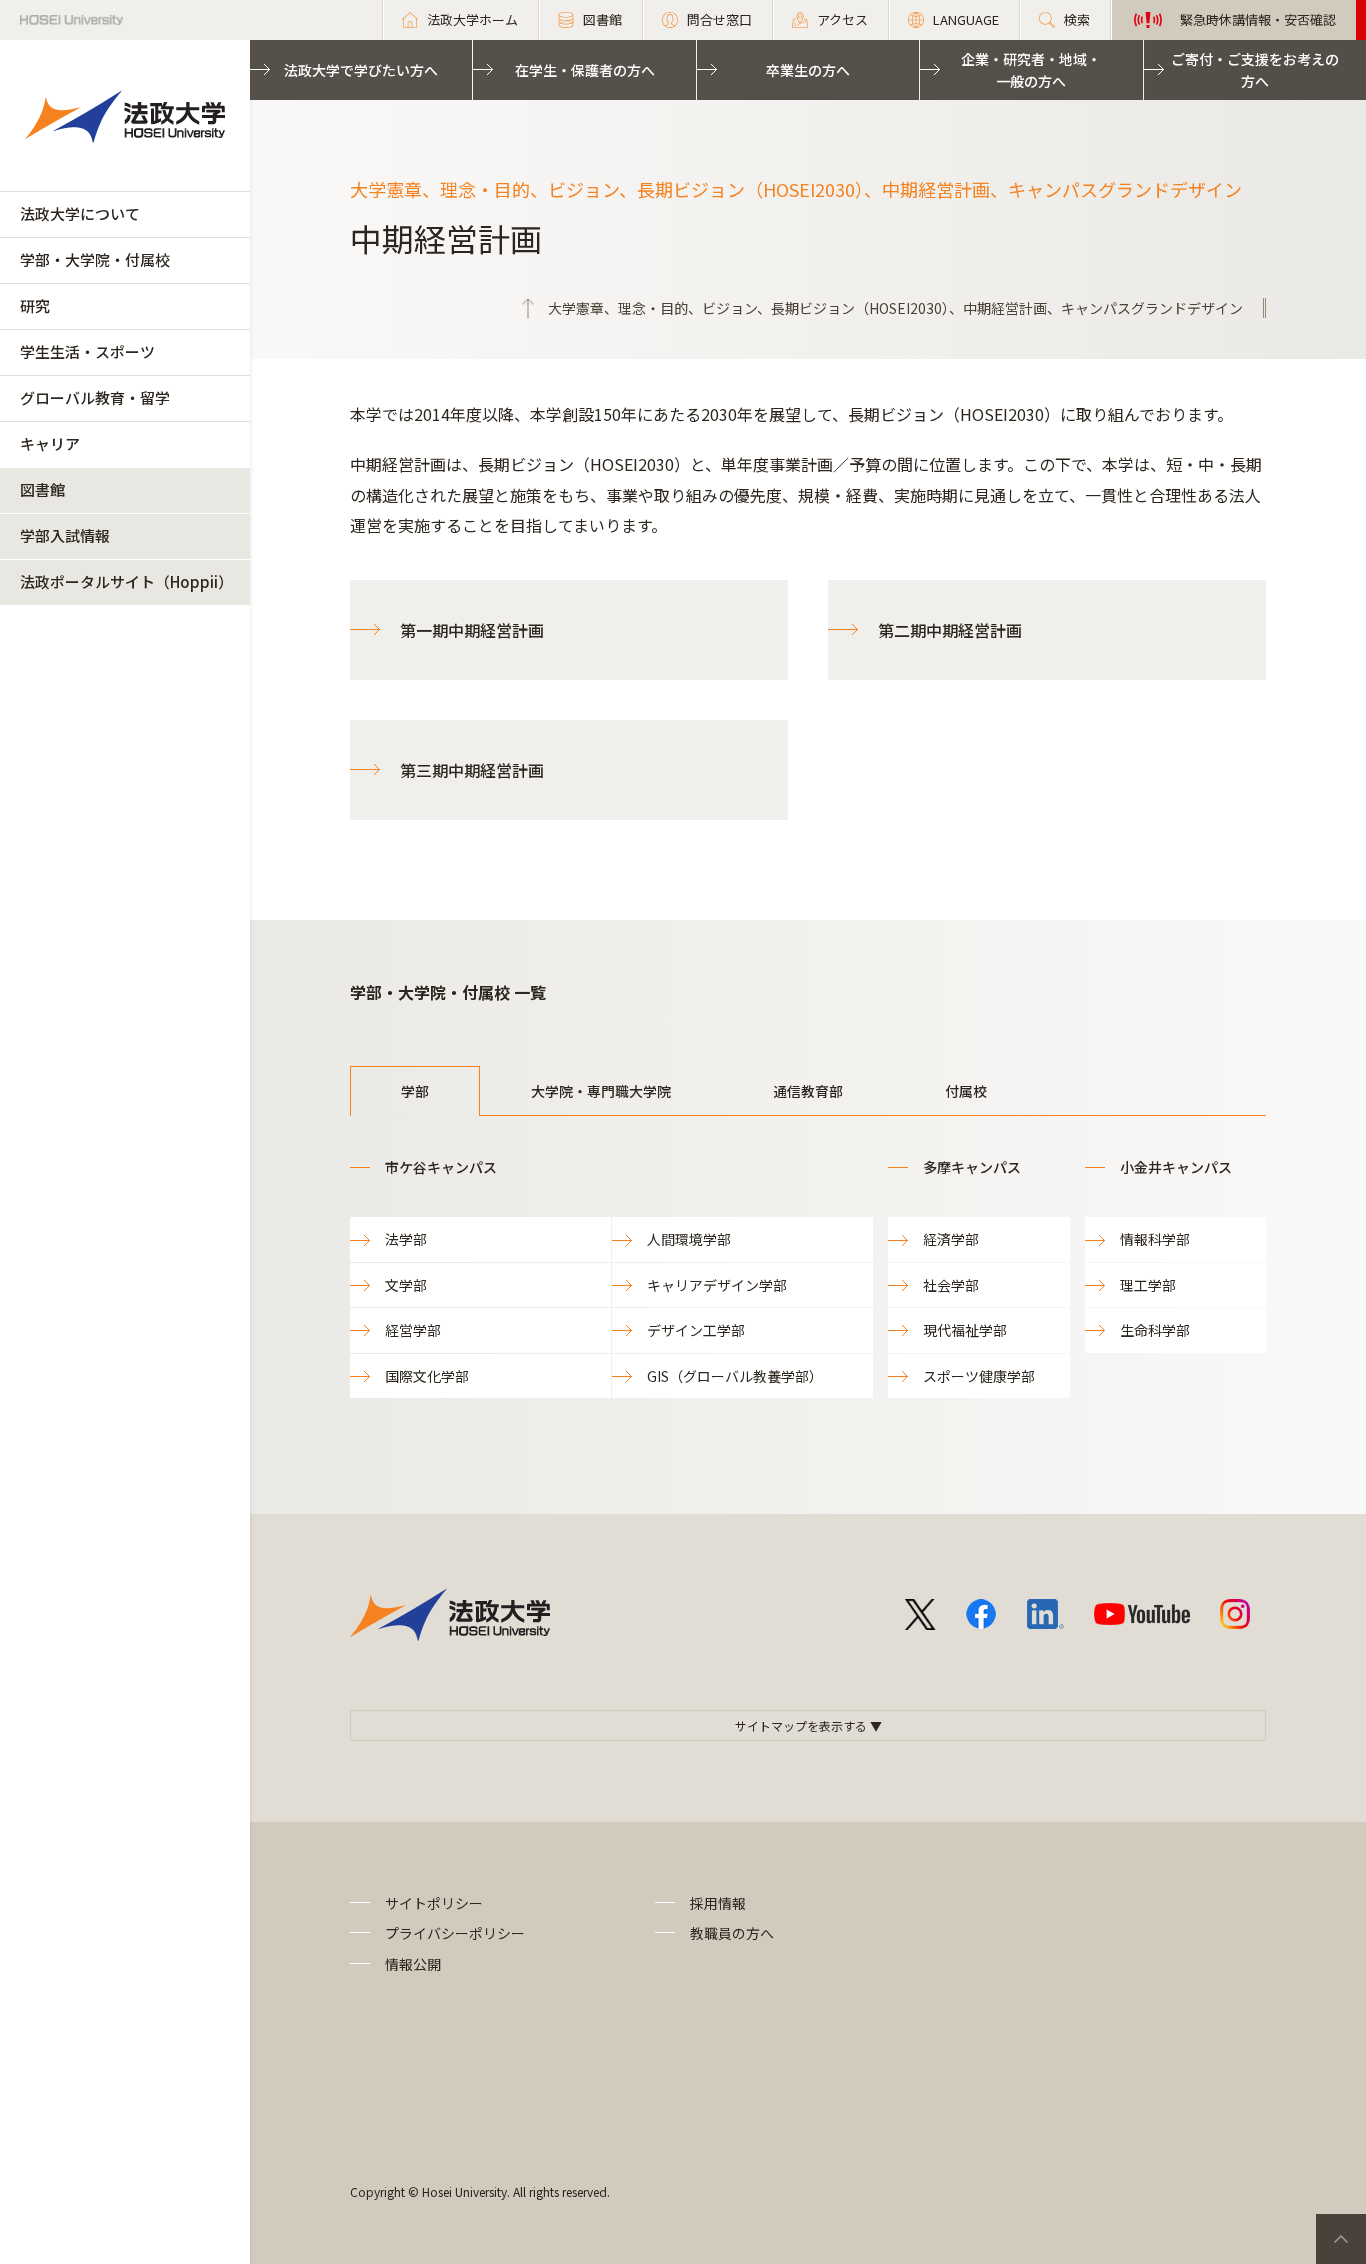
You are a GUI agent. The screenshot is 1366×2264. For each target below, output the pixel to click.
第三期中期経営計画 (472, 770)
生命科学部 (1155, 1330)
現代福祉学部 (965, 1330)
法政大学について (80, 213)
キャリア (50, 443)
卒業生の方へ (808, 70)
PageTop (1341, 2239)
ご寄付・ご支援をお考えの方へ (1255, 70)
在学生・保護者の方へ (585, 70)
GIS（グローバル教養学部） (735, 1376)
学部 (415, 1091)
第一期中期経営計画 (472, 630)
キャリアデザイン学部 (717, 1285)
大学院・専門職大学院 (601, 1091)
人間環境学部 (689, 1239)
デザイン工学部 (696, 1330)
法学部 (406, 1239)
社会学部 (951, 1285)
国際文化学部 (427, 1376)
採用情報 (718, 1903)
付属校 (966, 1091)
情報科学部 (1155, 1239)
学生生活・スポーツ (87, 351)
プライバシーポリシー (455, 1933)
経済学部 (951, 1239)
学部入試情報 (65, 535)
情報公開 (413, 1964)
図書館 (42, 489)
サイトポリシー (434, 1903)
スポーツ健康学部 (979, 1376)
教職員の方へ (732, 1933)
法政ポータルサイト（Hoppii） (126, 581)
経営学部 (413, 1330)
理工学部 (1148, 1285)
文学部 (406, 1285)
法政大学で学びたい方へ (361, 70)
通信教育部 (808, 1091)
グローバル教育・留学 (95, 397)
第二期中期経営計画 (950, 630)
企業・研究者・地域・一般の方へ (1031, 70)
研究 (35, 305)
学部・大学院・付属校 (95, 259)
